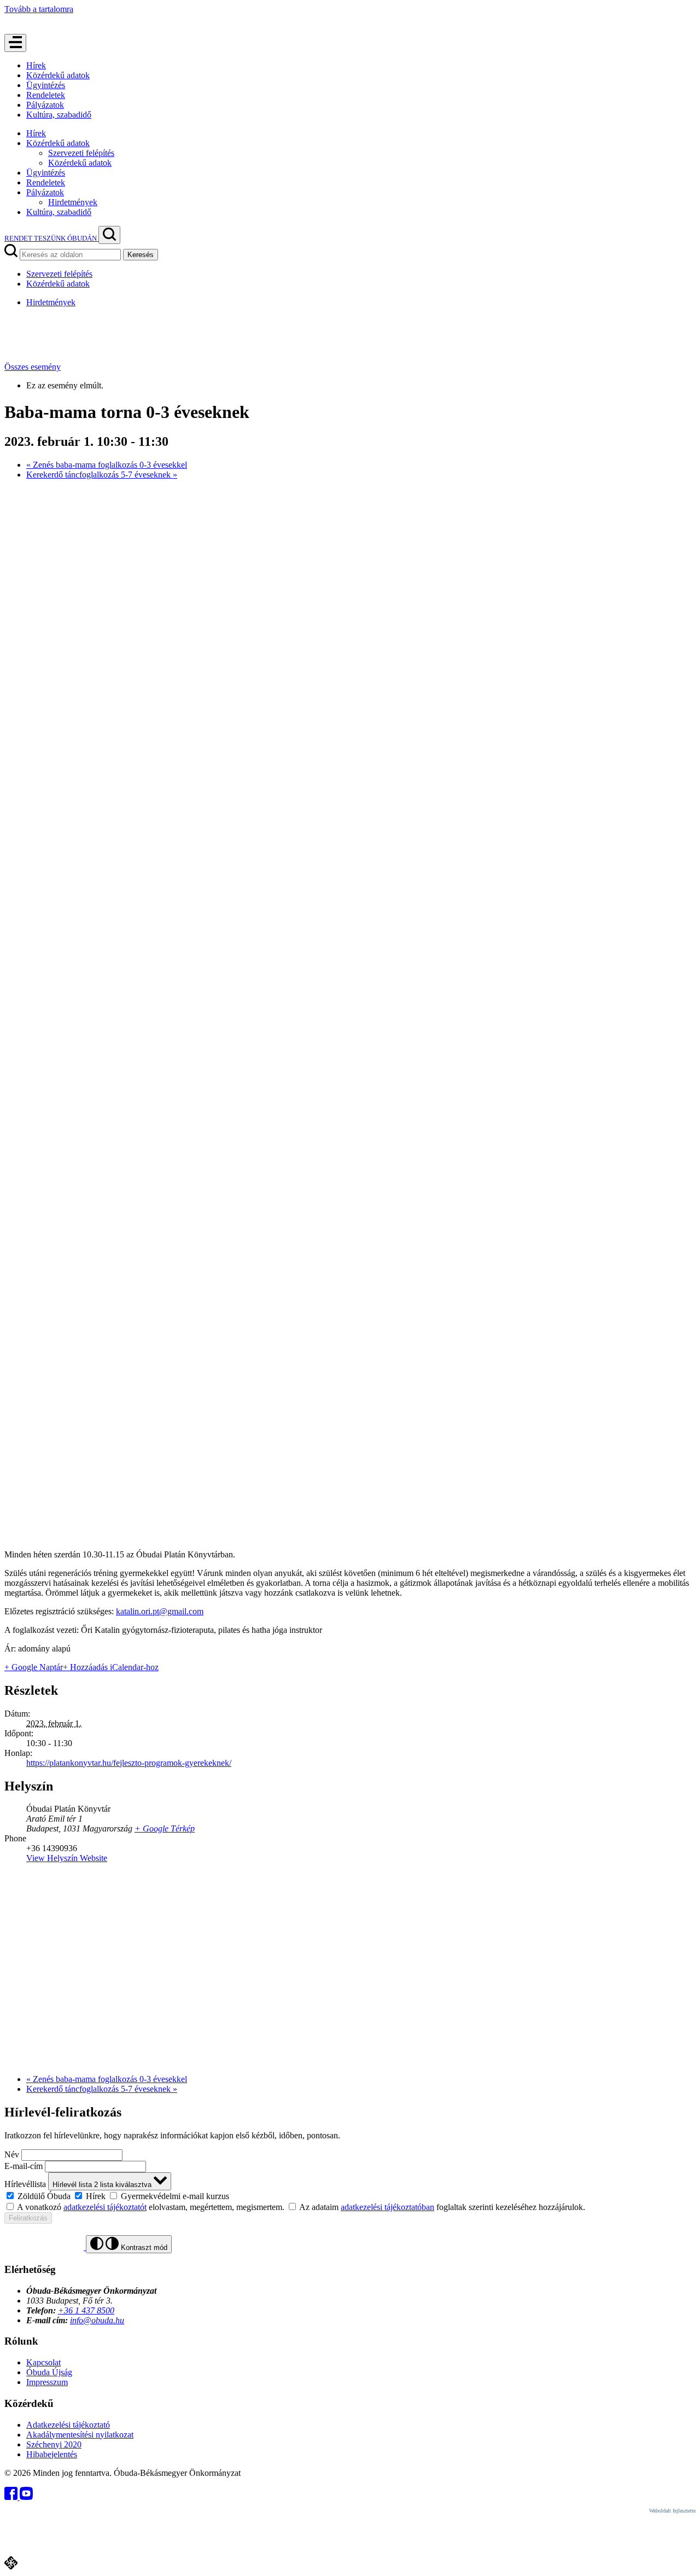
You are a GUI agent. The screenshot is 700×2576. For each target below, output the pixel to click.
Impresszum (47, 2382)
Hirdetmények (73, 202)
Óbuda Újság (49, 2372)
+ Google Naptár (34, 1667)
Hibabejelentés (52, 2454)
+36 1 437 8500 (86, 2310)
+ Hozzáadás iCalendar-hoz (111, 1667)
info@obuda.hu (97, 2320)
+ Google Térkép (165, 1828)
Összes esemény (33, 367)
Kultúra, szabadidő (59, 115)
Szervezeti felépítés (81, 153)
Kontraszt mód (143, 2248)
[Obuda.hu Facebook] (12, 2497)
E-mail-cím (24, 2166)
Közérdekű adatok (58, 75)
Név (12, 2155)
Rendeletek (46, 95)
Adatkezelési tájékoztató (68, 2425)
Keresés (141, 255)
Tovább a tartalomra (39, 9)
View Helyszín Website (67, 1858)
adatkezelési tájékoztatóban (387, 2207)
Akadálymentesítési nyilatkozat (80, 2435)
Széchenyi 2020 (54, 2444)
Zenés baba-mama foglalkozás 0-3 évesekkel (107, 465)
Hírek (36, 65)
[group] (350, 2196)
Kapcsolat (43, 2362)
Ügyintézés (46, 85)
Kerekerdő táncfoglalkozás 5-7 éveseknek (102, 475)
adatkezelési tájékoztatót (105, 2207)
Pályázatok (45, 105)
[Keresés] (109, 235)
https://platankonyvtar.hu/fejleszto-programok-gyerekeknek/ (129, 1763)
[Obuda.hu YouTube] (26, 2497)
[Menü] (15, 43)
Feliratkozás (28, 2218)
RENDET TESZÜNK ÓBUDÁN (51, 238)
